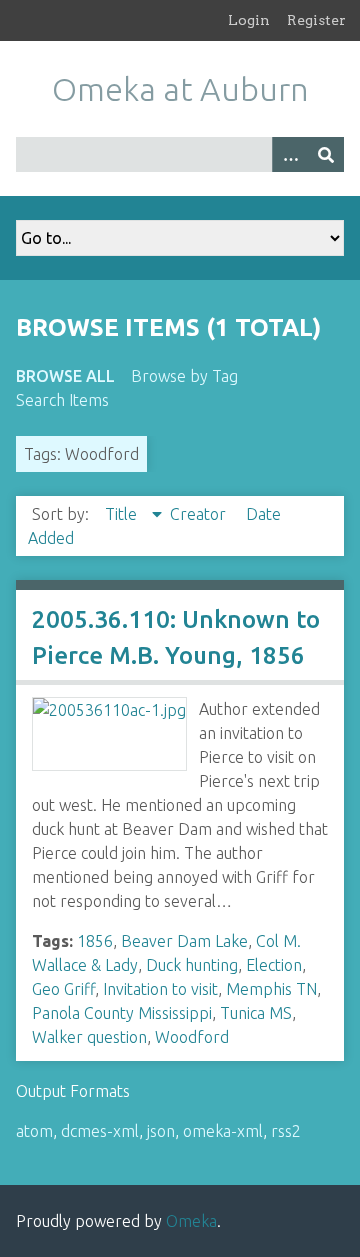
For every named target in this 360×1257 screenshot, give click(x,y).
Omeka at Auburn (180, 89)
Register (316, 20)
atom (34, 1131)
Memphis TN (271, 989)
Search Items (62, 400)
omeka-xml (223, 1131)
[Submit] (326, 154)
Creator (200, 514)
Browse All (65, 376)
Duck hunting (192, 965)
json (161, 1131)
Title (123, 514)
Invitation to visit (160, 989)
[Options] (290, 154)
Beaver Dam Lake (184, 941)
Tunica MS (256, 1013)
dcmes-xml (100, 1131)
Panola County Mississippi (122, 1013)
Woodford (192, 1037)
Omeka (191, 1221)
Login (249, 20)
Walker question (89, 1037)
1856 (95, 941)
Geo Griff (63, 989)
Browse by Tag (184, 376)
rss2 (286, 1131)
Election (274, 965)
